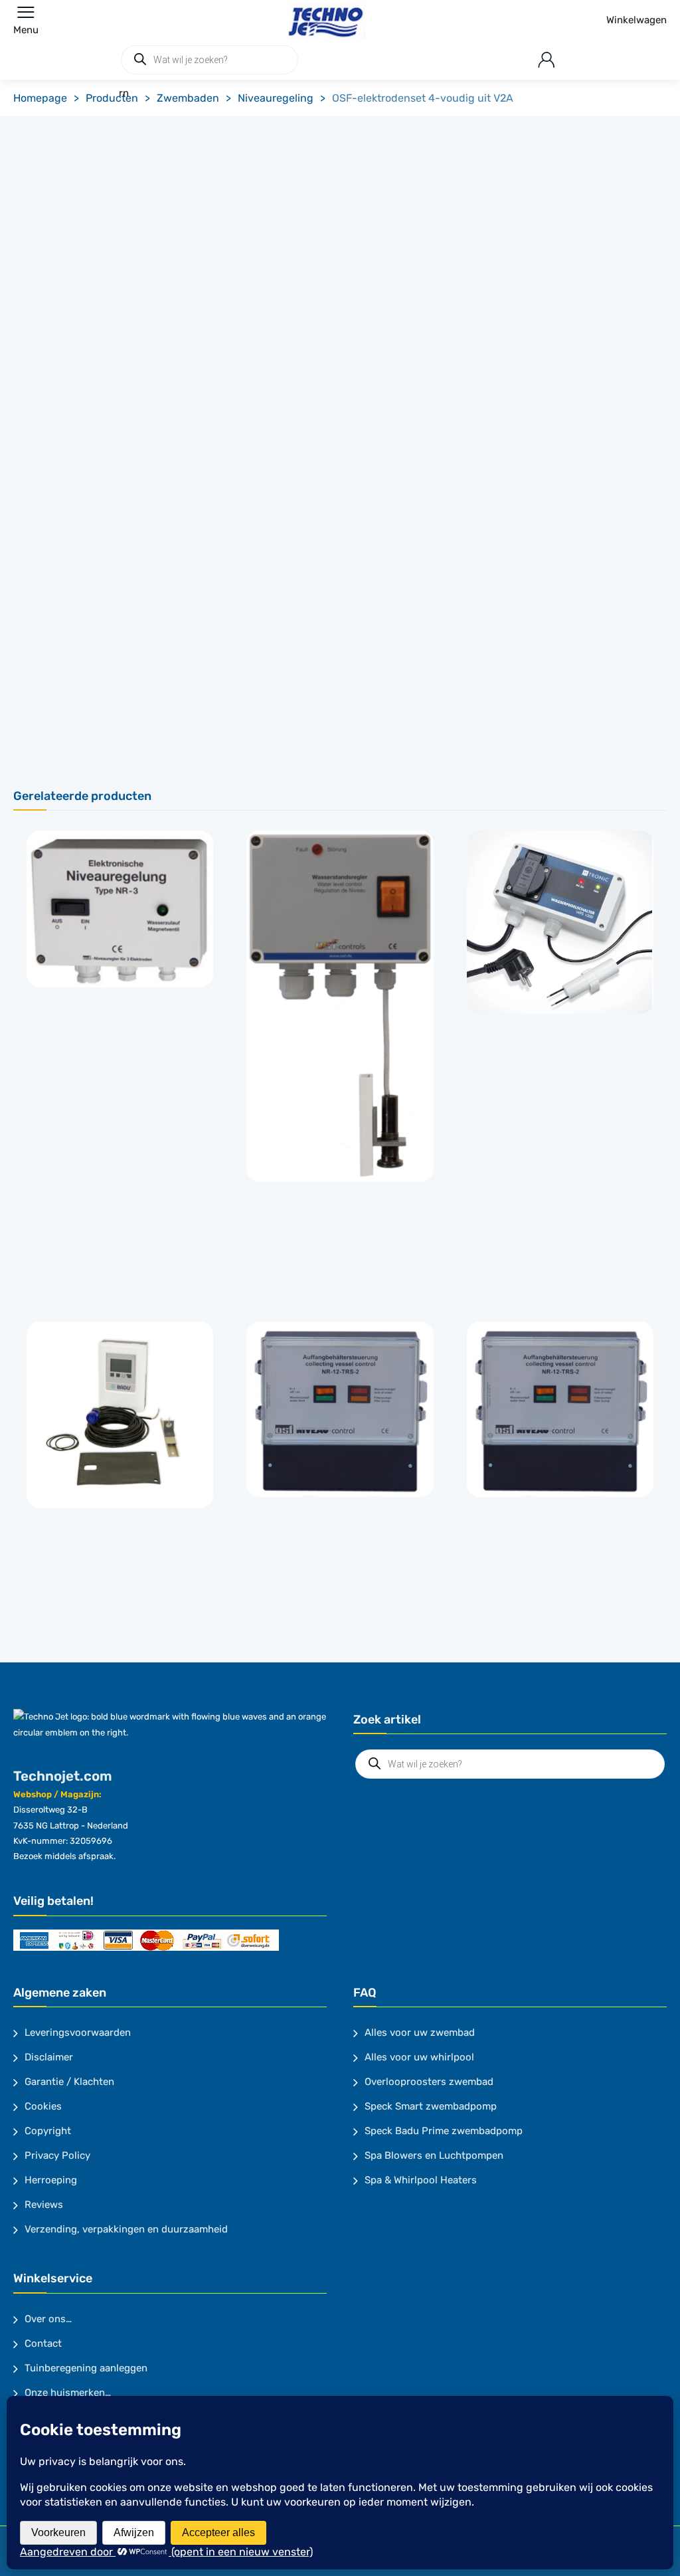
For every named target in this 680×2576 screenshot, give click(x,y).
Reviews (44, 2205)
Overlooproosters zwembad (429, 2082)
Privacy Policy (57, 2155)
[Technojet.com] (322, 20)
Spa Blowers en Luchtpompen (434, 2155)
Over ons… (48, 2319)
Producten (112, 98)
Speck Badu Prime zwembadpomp (444, 2131)
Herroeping (51, 2180)
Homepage (40, 98)
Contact (43, 2343)
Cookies (43, 2106)
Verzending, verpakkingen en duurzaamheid (126, 2229)
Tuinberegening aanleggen (86, 2368)
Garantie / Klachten (69, 2082)
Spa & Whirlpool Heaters (421, 2180)
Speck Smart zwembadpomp (431, 2106)
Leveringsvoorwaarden (78, 2032)
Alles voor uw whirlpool (419, 2057)
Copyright (48, 2131)
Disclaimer (49, 2057)
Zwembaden (188, 98)
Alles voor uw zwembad (420, 2032)
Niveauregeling (276, 98)
